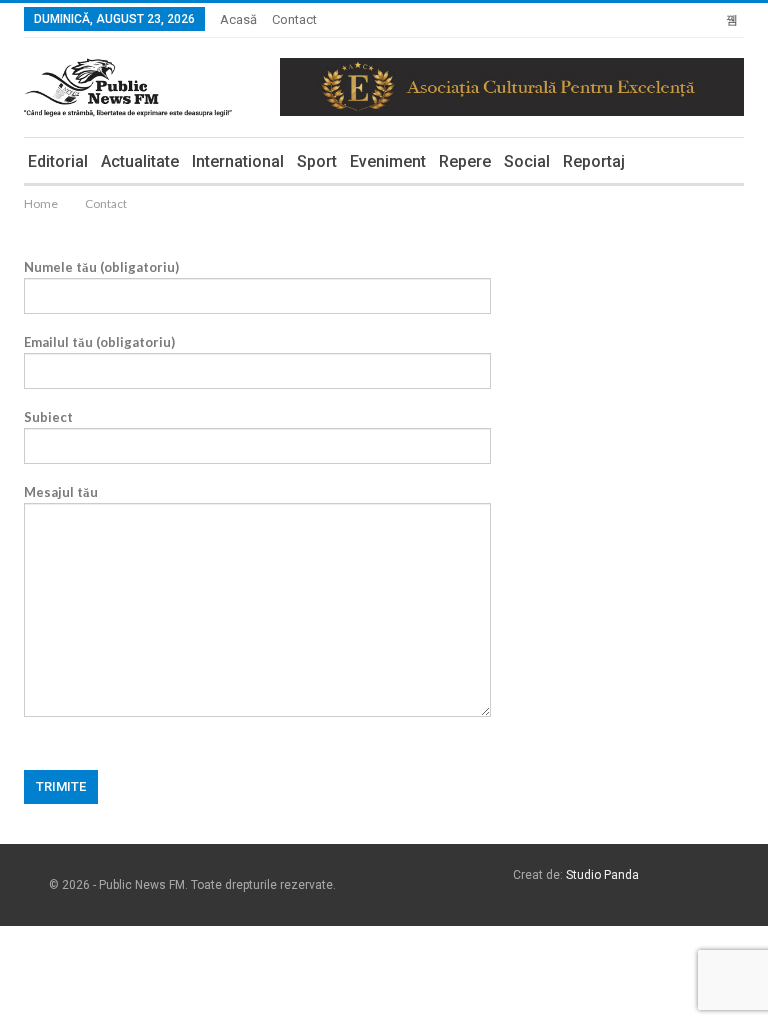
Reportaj (594, 161)
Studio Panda (602, 875)
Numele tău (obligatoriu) (101, 267)
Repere (465, 161)
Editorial (58, 161)
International (238, 161)
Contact (294, 19)
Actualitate (140, 161)
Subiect (48, 417)
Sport (317, 161)
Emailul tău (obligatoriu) (99, 342)
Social (527, 161)
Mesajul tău (61, 492)
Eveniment (388, 161)
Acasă (238, 19)
